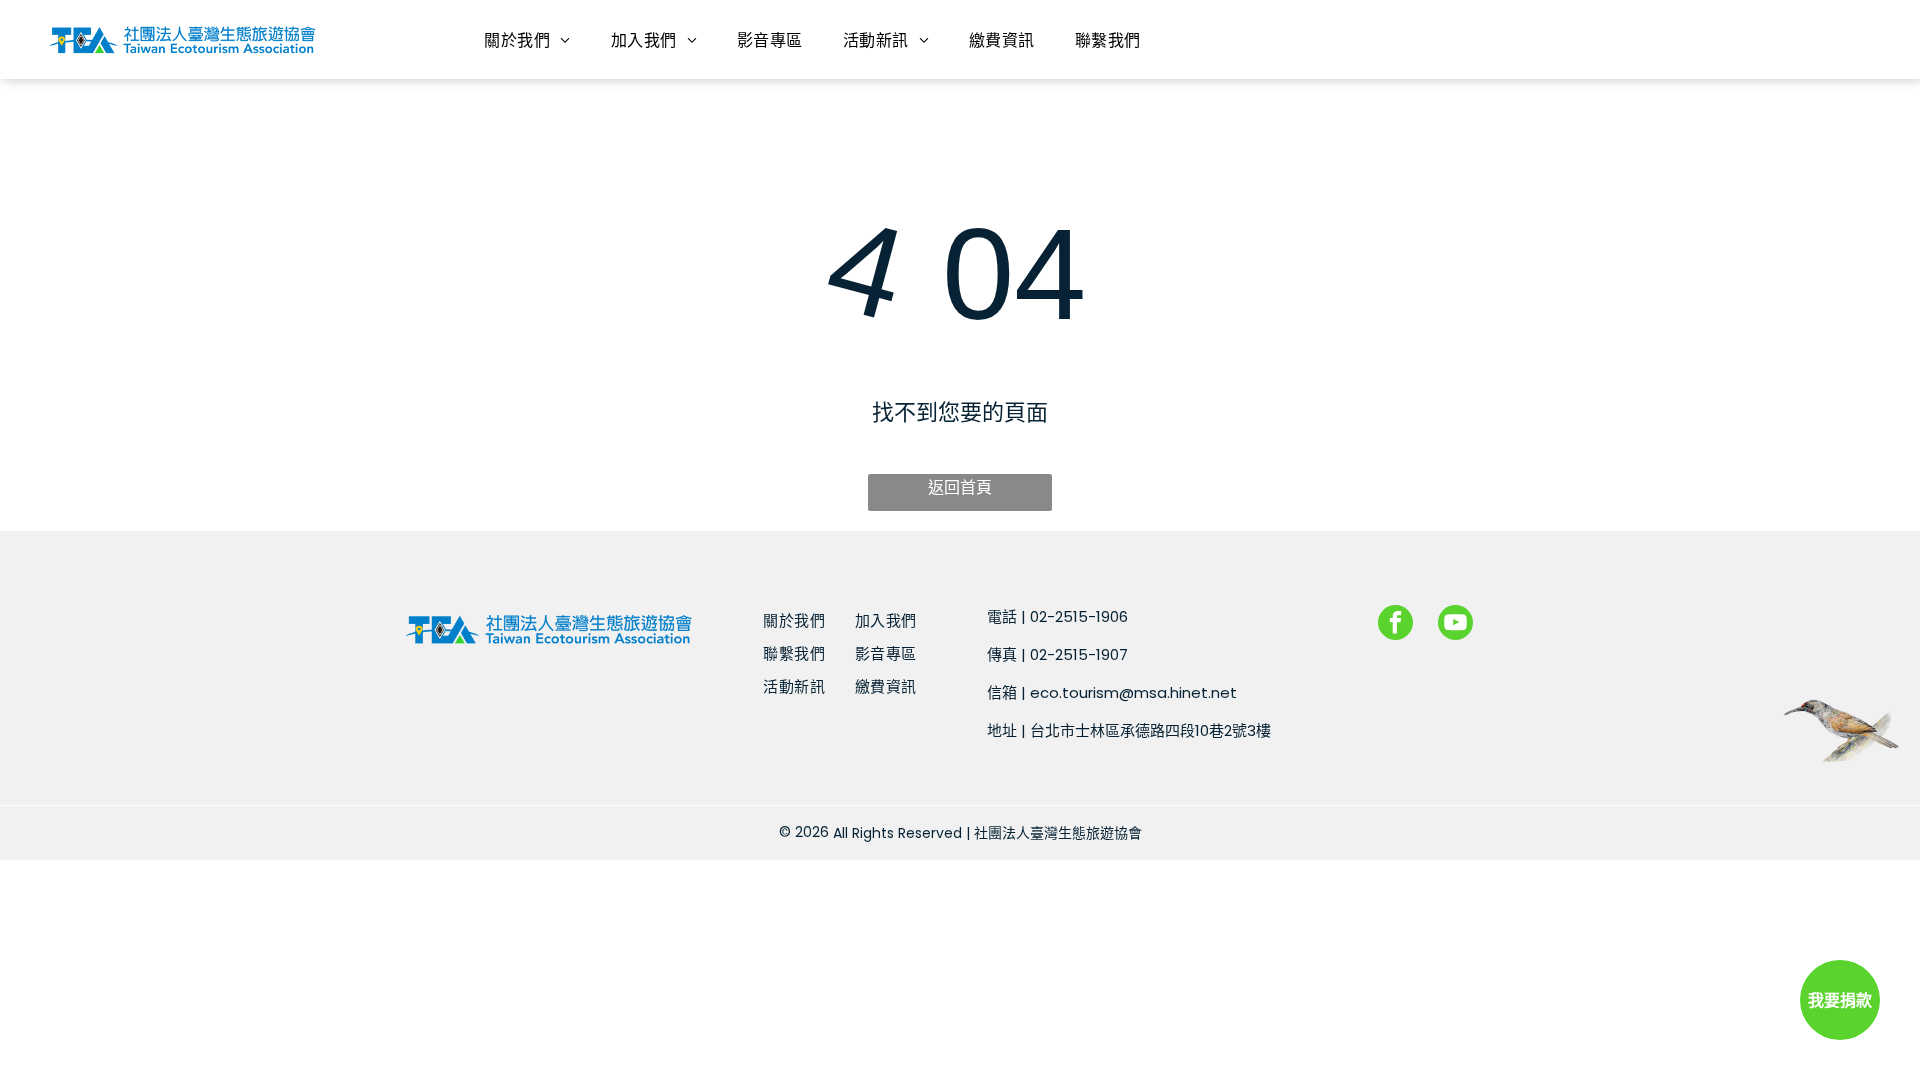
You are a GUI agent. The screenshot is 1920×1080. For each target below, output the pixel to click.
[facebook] (1395, 625)
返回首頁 (960, 487)
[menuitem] (527, 39)
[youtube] (1455, 625)
